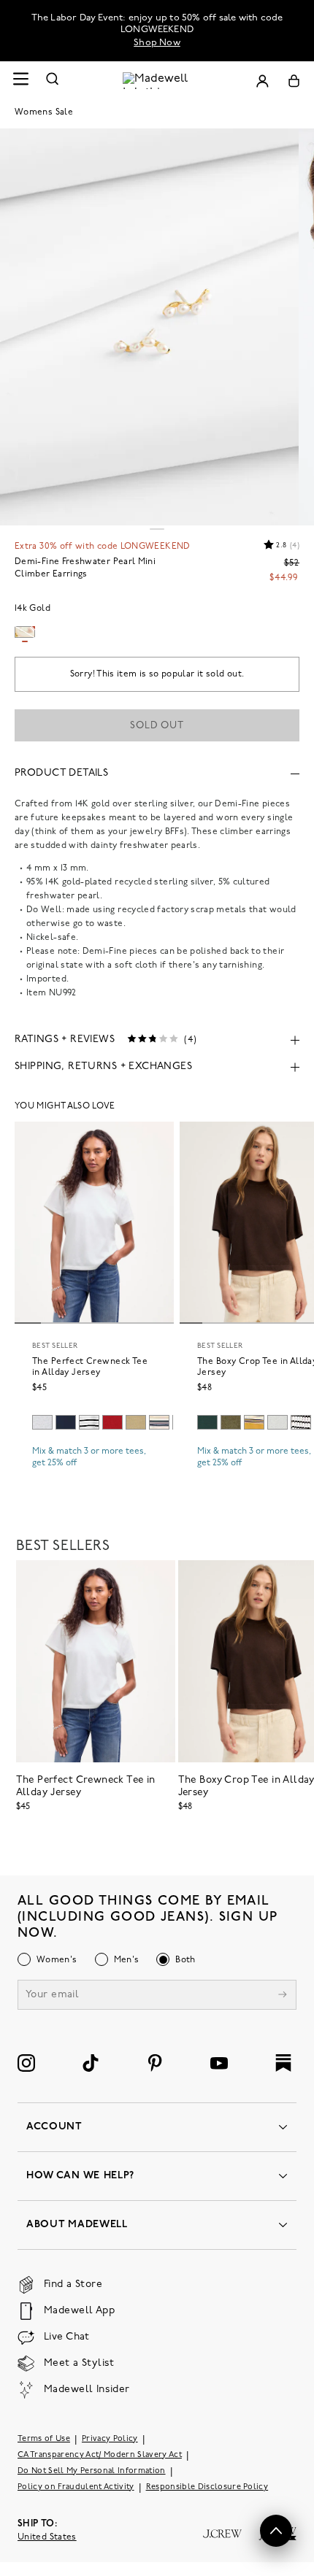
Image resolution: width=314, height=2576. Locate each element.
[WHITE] (89, 1422)
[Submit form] (283, 1996)
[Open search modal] (53, 81)
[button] (276, 2531)
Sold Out (157, 726)
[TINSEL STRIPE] (254, 1422)
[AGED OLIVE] (136, 1422)
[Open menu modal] (20, 81)
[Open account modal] (262, 81)
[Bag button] (294, 81)
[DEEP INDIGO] (66, 1422)
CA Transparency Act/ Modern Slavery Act (100, 2455)
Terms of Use (44, 2439)
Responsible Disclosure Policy (207, 2487)
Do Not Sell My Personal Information (92, 2471)
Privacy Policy (110, 2439)
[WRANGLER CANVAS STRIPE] (159, 1422)
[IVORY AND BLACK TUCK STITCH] (301, 1422)
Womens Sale (44, 112)
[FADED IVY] (231, 1422)
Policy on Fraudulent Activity (76, 2487)
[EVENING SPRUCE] (207, 1422)
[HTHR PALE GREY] (42, 1422)
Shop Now (157, 43)
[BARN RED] (112, 1422)
